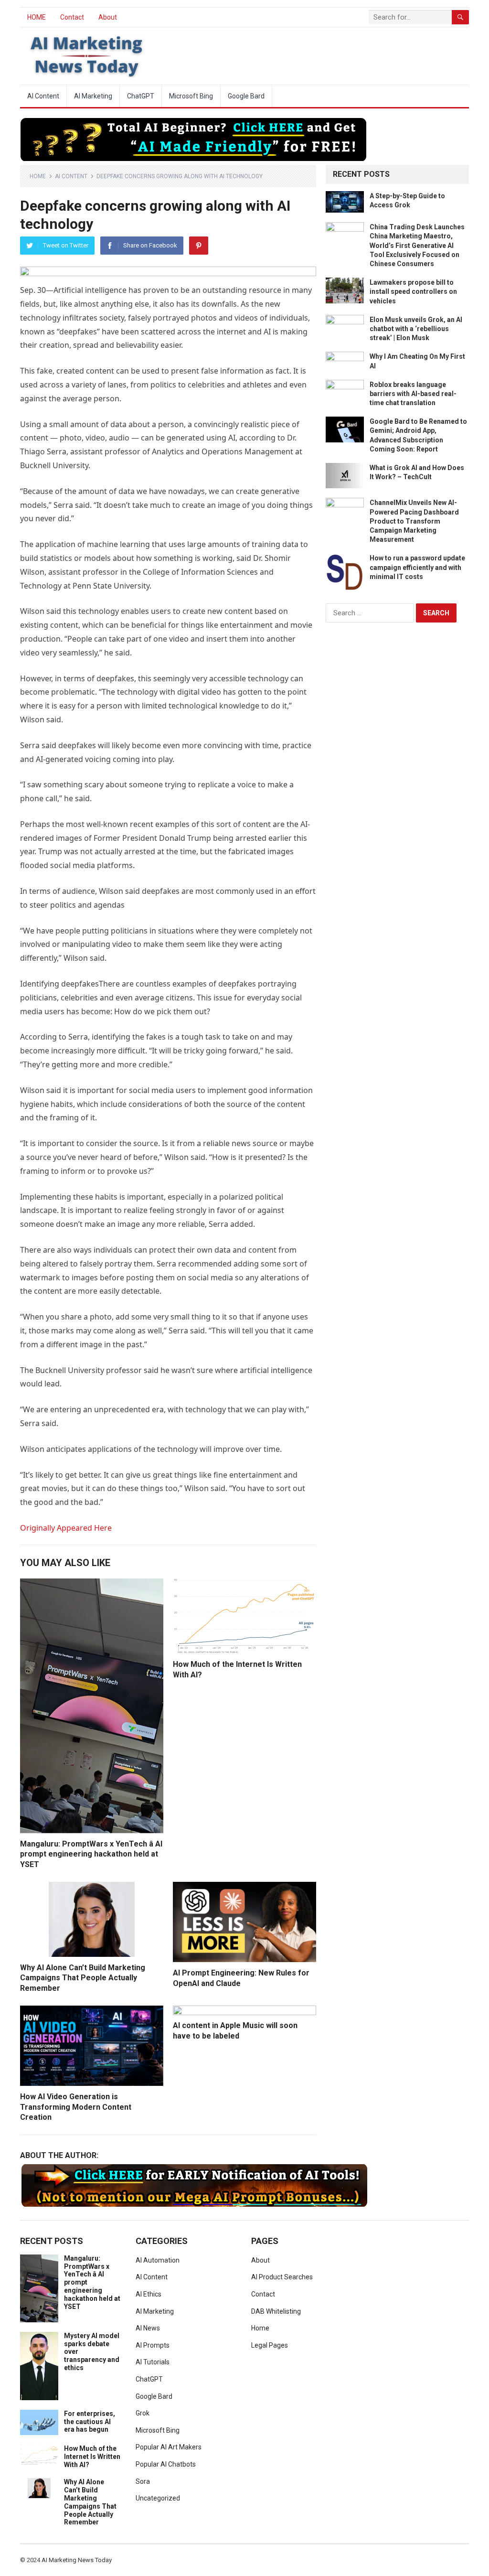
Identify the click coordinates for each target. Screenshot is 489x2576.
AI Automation (158, 2260)
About (108, 17)
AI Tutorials (153, 2362)
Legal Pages (270, 2345)
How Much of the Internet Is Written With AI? (92, 2457)
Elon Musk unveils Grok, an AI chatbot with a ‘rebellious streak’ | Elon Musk (416, 329)
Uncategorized (158, 2498)
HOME (37, 17)
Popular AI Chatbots (166, 2464)
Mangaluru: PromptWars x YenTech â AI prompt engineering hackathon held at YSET (91, 1854)
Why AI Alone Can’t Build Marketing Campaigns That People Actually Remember (83, 1978)
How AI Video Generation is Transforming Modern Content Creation (76, 2107)
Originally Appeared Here (66, 1528)
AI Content (43, 96)
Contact (72, 17)
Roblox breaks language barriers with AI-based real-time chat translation (413, 394)
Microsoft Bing (191, 96)
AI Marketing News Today (77, 2560)
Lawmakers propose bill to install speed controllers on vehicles (413, 291)
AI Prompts (153, 2345)
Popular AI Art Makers (169, 2447)
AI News (148, 2328)
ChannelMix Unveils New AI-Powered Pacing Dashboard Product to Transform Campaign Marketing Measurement (414, 521)
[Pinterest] (199, 246)
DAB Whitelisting (276, 2311)
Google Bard (246, 96)
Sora (143, 2481)
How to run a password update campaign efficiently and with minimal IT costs (417, 567)
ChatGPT (141, 96)
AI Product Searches (282, 2277)
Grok (143, 2413)
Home (38, 176)
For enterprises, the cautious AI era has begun (90, 2422)
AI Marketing (93, 96)
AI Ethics (149, 2294)
